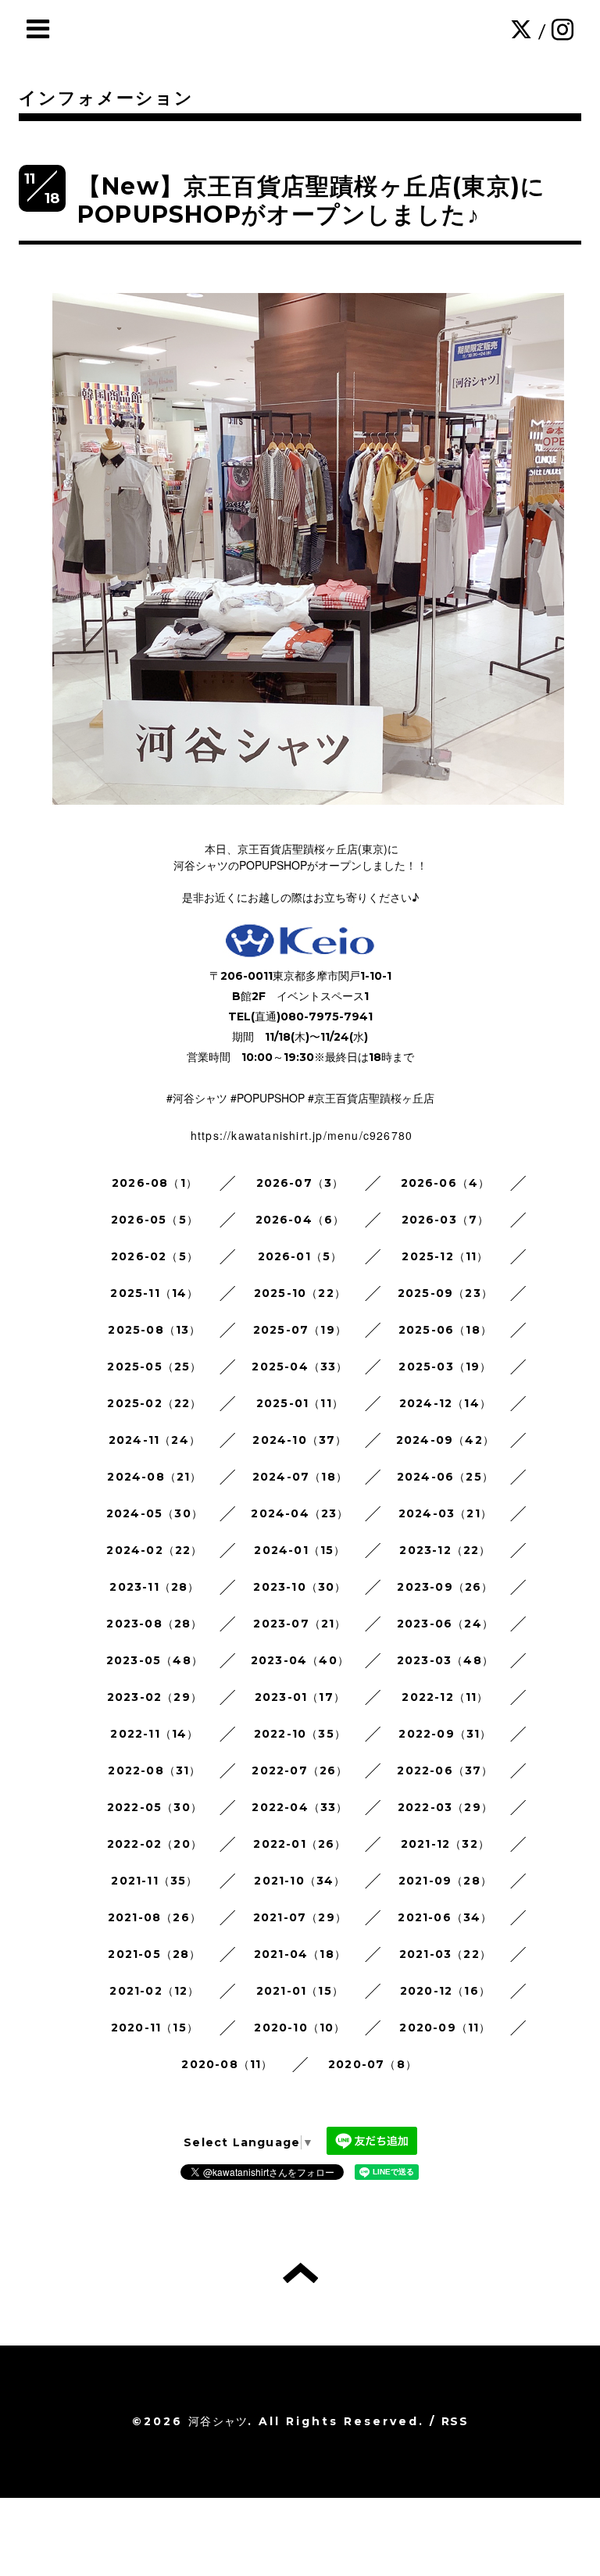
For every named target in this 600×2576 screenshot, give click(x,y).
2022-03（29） (445, 1807)
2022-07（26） (300, 1770)
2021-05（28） (154, 1954)
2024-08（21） (154, 1477)
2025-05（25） (154, 1367)
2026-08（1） (155, 1183)
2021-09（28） (445, 1881)
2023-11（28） (154, 1587)
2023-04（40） (300, 1660)
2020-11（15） (155, 2028)
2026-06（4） (446, 1183)
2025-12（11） (445, 1256)
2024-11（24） (155, 1440)
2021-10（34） (300, 1881)
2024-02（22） (154, 1550)
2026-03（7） (446, 1220)
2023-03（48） (445, 1660)
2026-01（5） (300, 1256)
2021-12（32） (445, 1844)
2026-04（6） (300, 1220)
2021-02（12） (154, 1991)
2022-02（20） (155, 1844)
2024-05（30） (155, 1513)
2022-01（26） (300, 1844)
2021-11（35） (154, 1881)
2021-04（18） (300, 1954)
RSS (455, 2421)
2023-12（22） (445, 1550)
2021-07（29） (300, 1917)
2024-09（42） (445, 1440)
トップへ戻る (300, 2273)
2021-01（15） (300, 1991)
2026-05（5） (155, 1220)
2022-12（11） (445, 1697)
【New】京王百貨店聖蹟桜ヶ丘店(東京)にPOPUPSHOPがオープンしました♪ (311, 200)
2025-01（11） (300, 1403)
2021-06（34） (445, 1917)
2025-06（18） (445, 1330)
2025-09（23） (445, 1293)
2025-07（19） (300, 1330)
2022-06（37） (445, 1770)
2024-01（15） (300, 1550)
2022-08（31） (154, 1770)
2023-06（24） (445, 1624)
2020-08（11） (227, 2064)
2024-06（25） (445, 1477)
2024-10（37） (300, 1440)
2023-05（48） (155, 1660)
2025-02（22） (154, 1403)
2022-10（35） (300, 1734)
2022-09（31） (445, 1734)
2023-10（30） (300, 1587)
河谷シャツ (218, 2421)
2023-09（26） (445, 1587)
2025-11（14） (154, 1293)
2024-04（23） (300, 1513)
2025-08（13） (154, 1330)
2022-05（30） (155, 1807)
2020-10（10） (300, 2028)
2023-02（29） (155, 1697)
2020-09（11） (445, 2028)
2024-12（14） (445, 1403)
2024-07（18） (300, 1477)
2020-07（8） (373, 2064)
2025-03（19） (445, 1367)
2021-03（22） (445, 1954)
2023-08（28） (154, 1624)
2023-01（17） (300, 1697)
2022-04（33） (300, 1807)
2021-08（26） (155, 1917)
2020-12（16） (445, 1991)
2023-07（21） (300, 1624)
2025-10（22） (300, 1293)
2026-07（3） (300, 1183)
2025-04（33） (300, 1367)
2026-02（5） (155, 1256)
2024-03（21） (445, 1513)
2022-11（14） (154, 1734)
